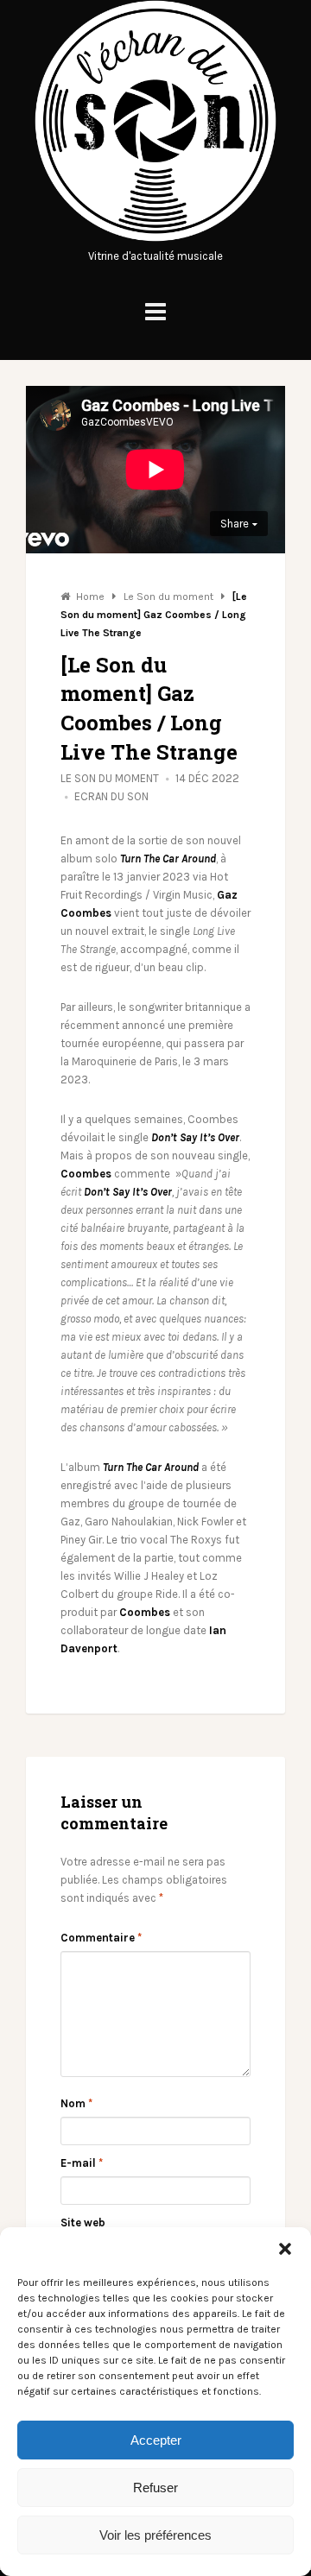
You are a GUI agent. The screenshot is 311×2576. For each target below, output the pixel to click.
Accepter (156, 2440)
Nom (76, 2103)
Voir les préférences (155, 2535)
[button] (285, 2249)
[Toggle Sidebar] (155, 312)
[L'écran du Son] (155, 238)
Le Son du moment (110, 778)
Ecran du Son (111, 796)
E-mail (82, 2163)
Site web (83, 2222)
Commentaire (101, 1938)
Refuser (155, 2488)
